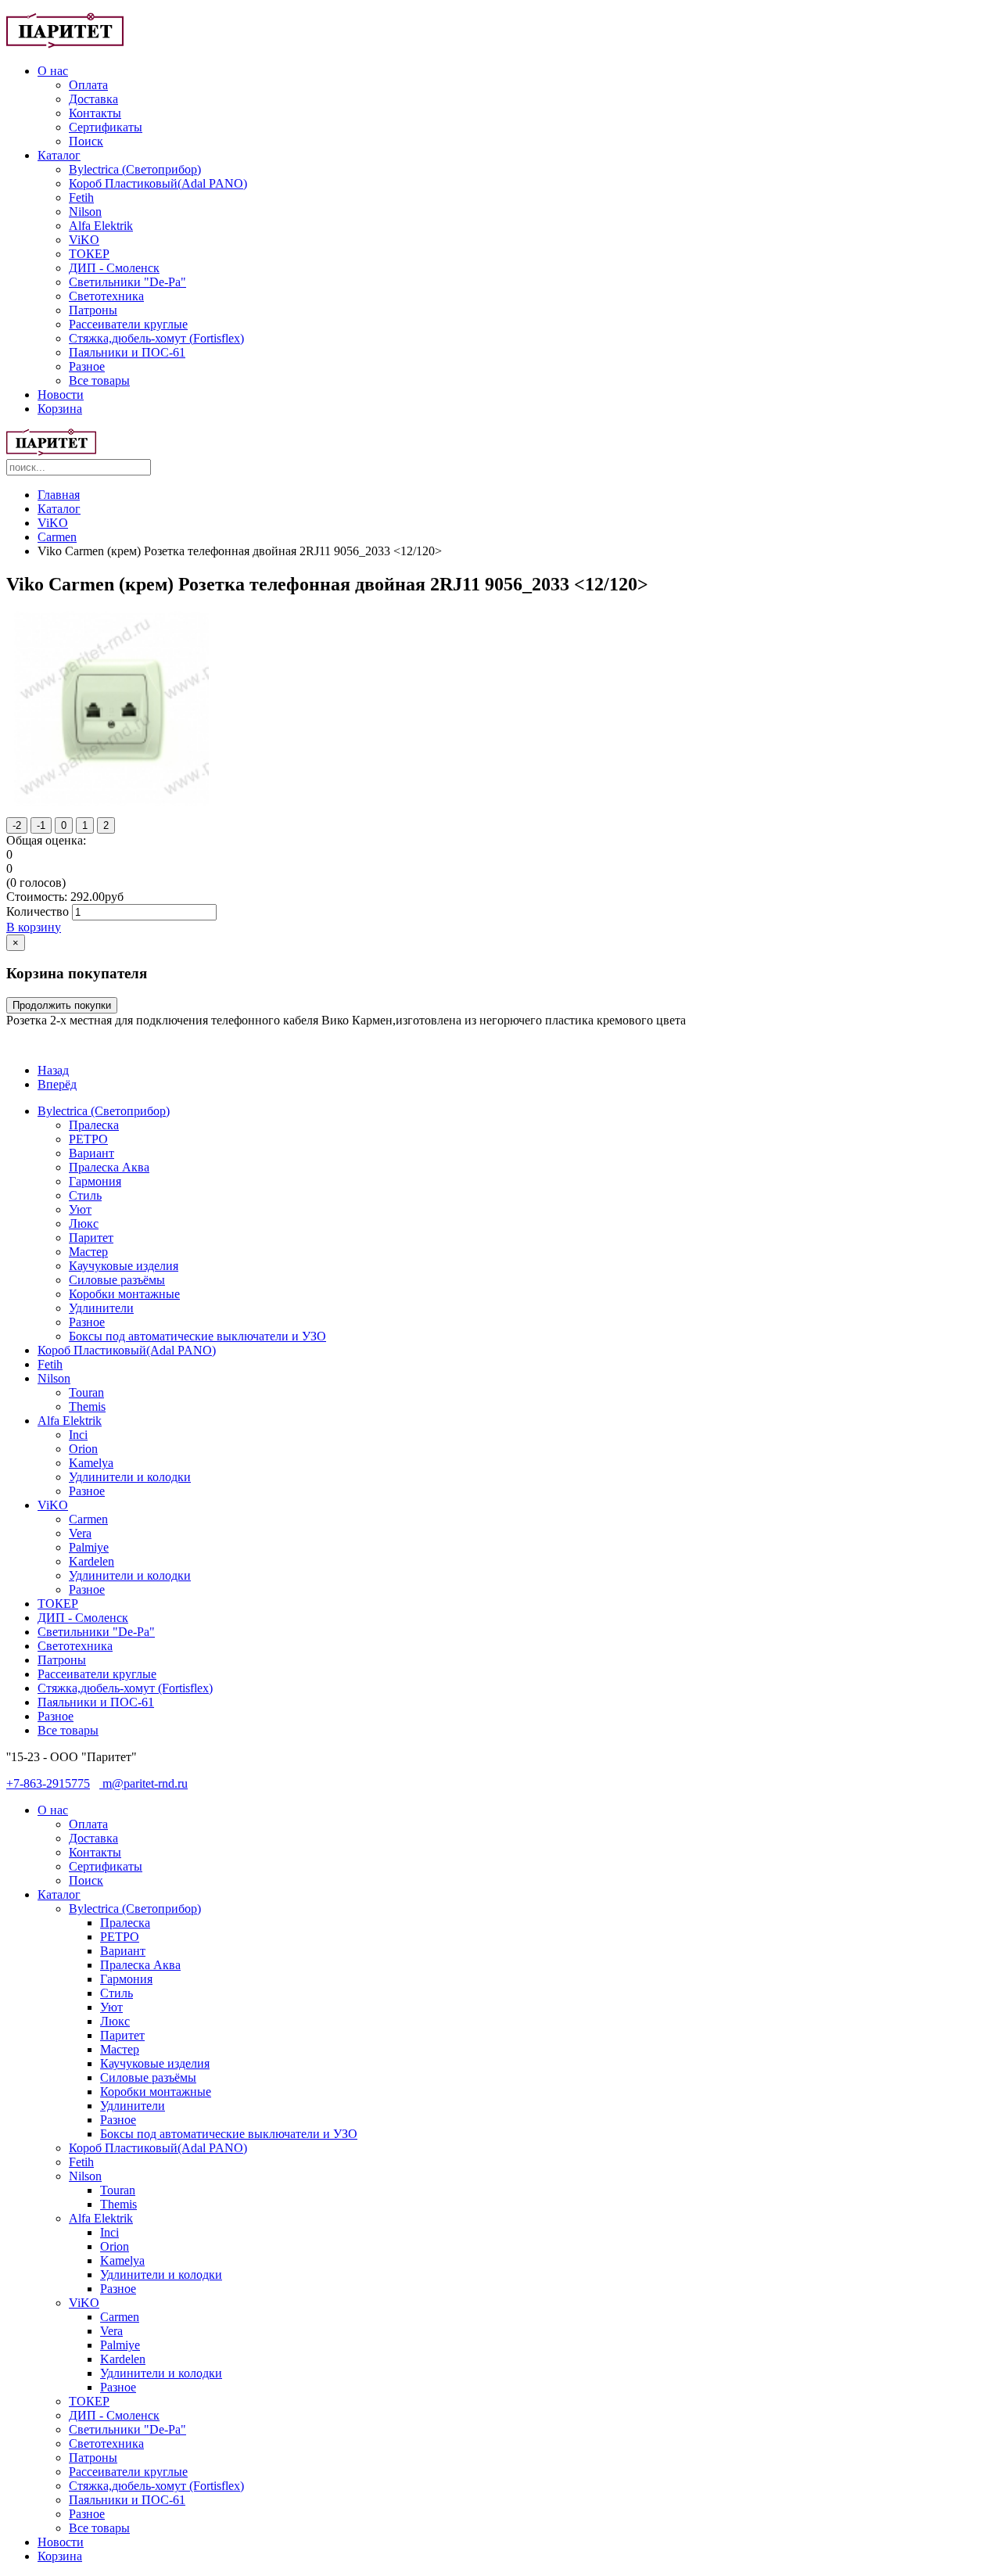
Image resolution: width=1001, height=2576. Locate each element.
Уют (80, 1209)
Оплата (88, 85)
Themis (87, 1406)
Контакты (95, 113)
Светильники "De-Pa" (127, 282)
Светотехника (106, 296)
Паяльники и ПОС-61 (127, 352)
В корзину (34, 927)
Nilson (85, 212)
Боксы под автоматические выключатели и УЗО (197, 1336)
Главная (59, 495)
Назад (53, 1070)
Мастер (88, 1252)
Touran (86, 1392)
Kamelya (91, 1463)
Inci (78, 1435)
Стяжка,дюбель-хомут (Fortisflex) (156, 338)
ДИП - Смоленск (114, 268)
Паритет (91, 1238)
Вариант (91, 1153)
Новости (61, 395)
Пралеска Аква (109, 1167)
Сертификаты (106, 127)
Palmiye (89, 1547)
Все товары (99, 380)
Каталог (59, 155)
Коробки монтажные (124, 1294)
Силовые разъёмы (117, 1280)
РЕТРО (88, 1139)
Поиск (86, 141)
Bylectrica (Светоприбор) (135, 169)
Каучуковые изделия (124, 1266)
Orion (83, 1449)
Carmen (57, 537)
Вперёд (57, 1084)
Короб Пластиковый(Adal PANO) (158, 183)
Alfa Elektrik (101, 226)
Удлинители (101, 1308)
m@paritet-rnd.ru (144, 1783)
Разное (87, 366)
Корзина (60, 409)
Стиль (85, 1195)
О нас (53, 71)
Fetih (81, 197)
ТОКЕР (89, 254)
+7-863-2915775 (48, 1783)
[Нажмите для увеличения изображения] (111, 802)
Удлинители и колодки (130, 1477)
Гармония (95, 1181)
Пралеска (94, 1125)
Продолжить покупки (62, 1005)
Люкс (84, 1223)
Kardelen (91, 1561)
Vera (80, 1533)
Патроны (93, 310)
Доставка (93, 99)
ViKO (84, 240)
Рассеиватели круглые (128, 324)
